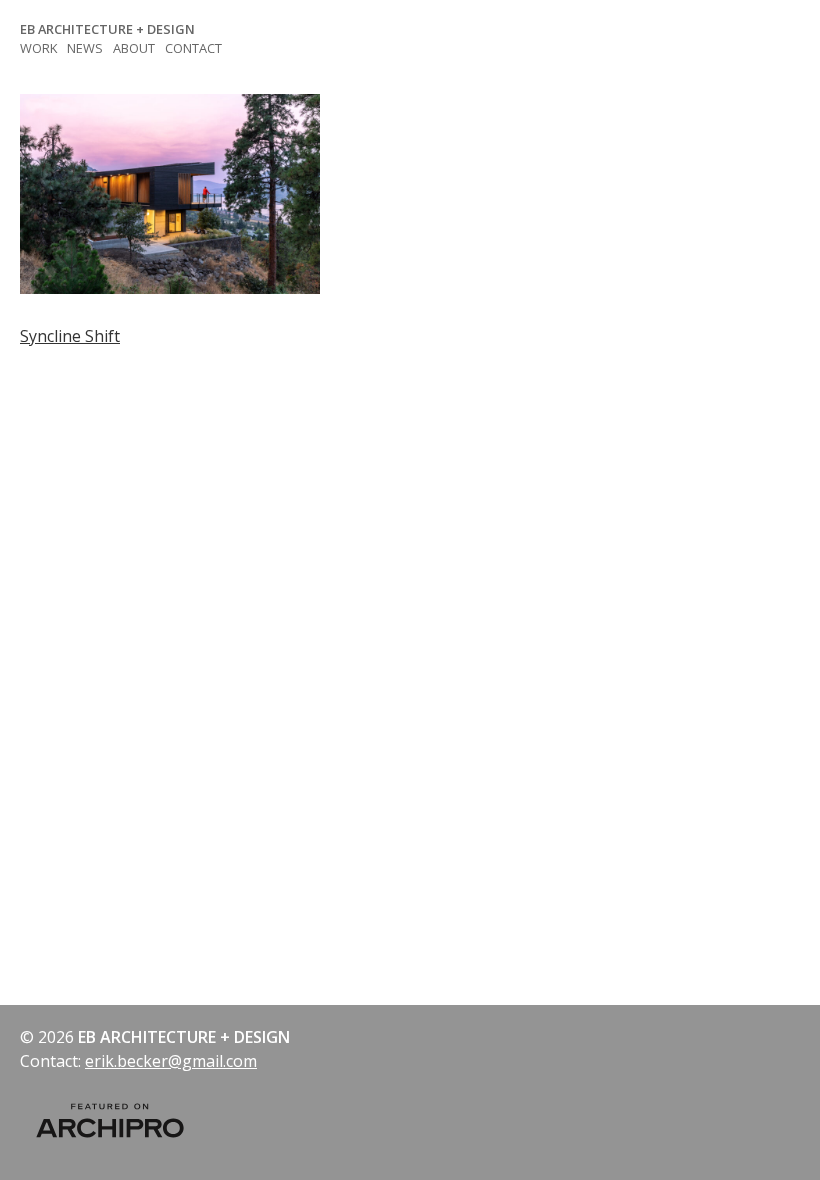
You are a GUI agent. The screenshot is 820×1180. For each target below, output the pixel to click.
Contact (193, 48)
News (85, 48)
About (134, 48)
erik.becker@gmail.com (171, 1061)
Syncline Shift (70, 336)
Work (38, 48)
